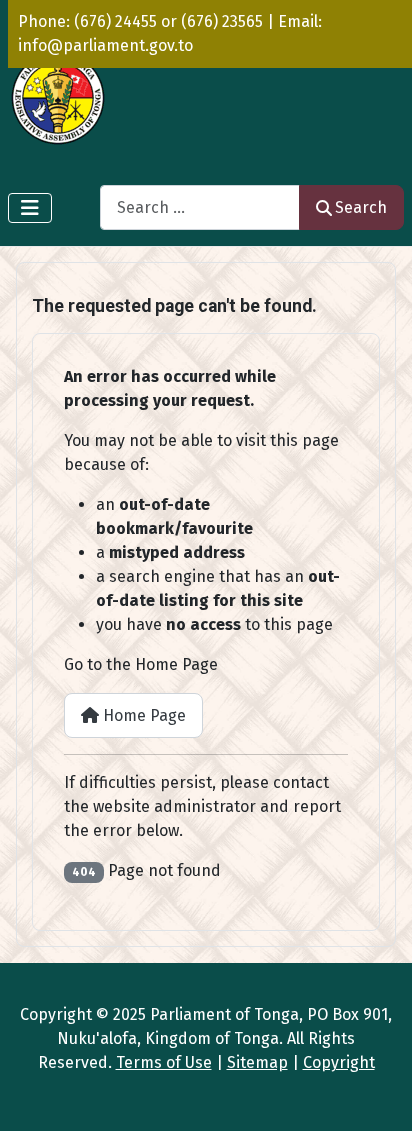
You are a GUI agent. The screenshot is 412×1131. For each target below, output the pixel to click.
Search (361, 207)
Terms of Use (164, 1062)
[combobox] (200, 207)
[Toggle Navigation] (30, 208)
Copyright (339, 1062)
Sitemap (257, 1062)
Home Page (142, 715)
